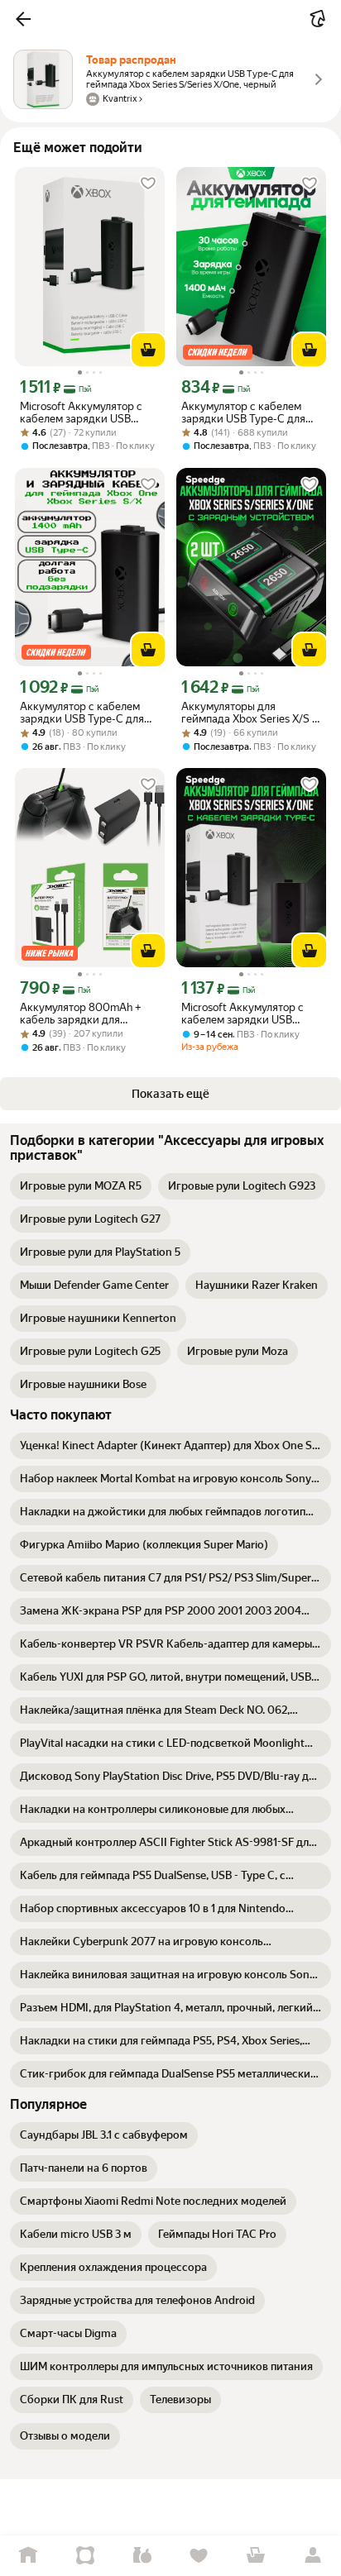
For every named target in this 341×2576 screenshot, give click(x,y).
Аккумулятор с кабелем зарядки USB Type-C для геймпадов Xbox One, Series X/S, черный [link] (89, 713)
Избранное (199, 2556)
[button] (23, 19)
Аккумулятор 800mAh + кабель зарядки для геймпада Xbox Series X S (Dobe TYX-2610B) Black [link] (83, 1014)
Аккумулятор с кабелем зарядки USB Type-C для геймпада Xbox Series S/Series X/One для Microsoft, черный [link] (243, 413)
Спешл (86, 2556)
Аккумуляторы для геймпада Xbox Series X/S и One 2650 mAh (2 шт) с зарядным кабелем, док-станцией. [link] (250, 713)
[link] (81, 1186)
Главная (29, 2556)
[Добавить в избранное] (148, 184)
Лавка (142, 2556)
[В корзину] (148, 350)
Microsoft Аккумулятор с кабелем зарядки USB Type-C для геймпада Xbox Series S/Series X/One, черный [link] (87, 413)
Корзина (256, 2556)
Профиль (312, 2556)
